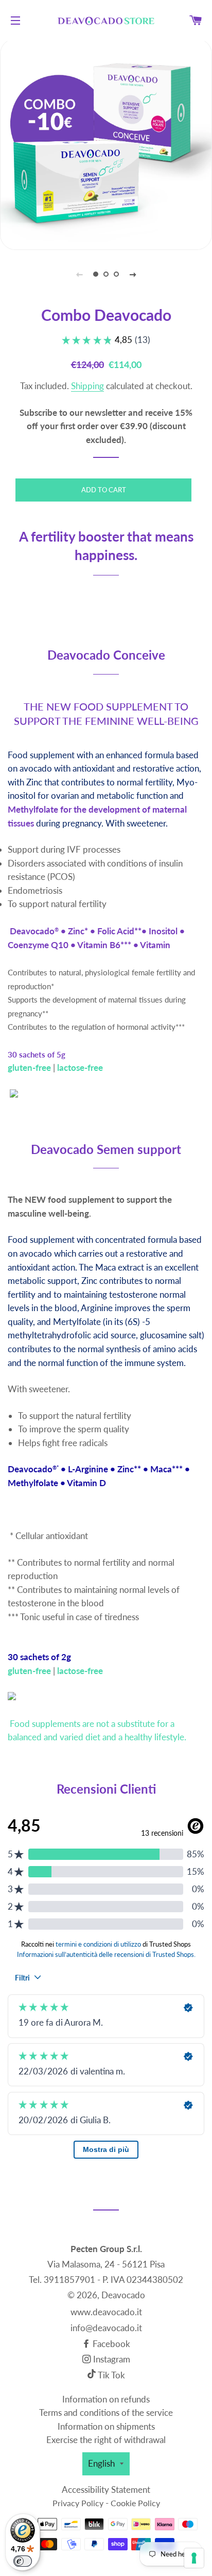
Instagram (111, 2359)
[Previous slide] (79, 274)
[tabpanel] (106, 144)
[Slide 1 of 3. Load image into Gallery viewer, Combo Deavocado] (96, 274)
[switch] (23, 2561)
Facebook (110, 2344)
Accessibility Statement (106, 2490)
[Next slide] (133, 274)
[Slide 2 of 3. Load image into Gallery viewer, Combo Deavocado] (106, 274)
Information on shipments (106, 2426)
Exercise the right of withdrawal (106, 2440)
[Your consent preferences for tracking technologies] (194, 2558)
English (101, 2463)
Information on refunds (106, 2399)
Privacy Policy (78, 2503)
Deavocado (123, 2295)
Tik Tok (111, 2375)
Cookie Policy (135, 2503)
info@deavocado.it (106, 2328)
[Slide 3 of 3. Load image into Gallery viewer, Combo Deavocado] (116, 274)
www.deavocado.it (106, 2312)
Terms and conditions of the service (106, 2412)
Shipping (87, 386)
